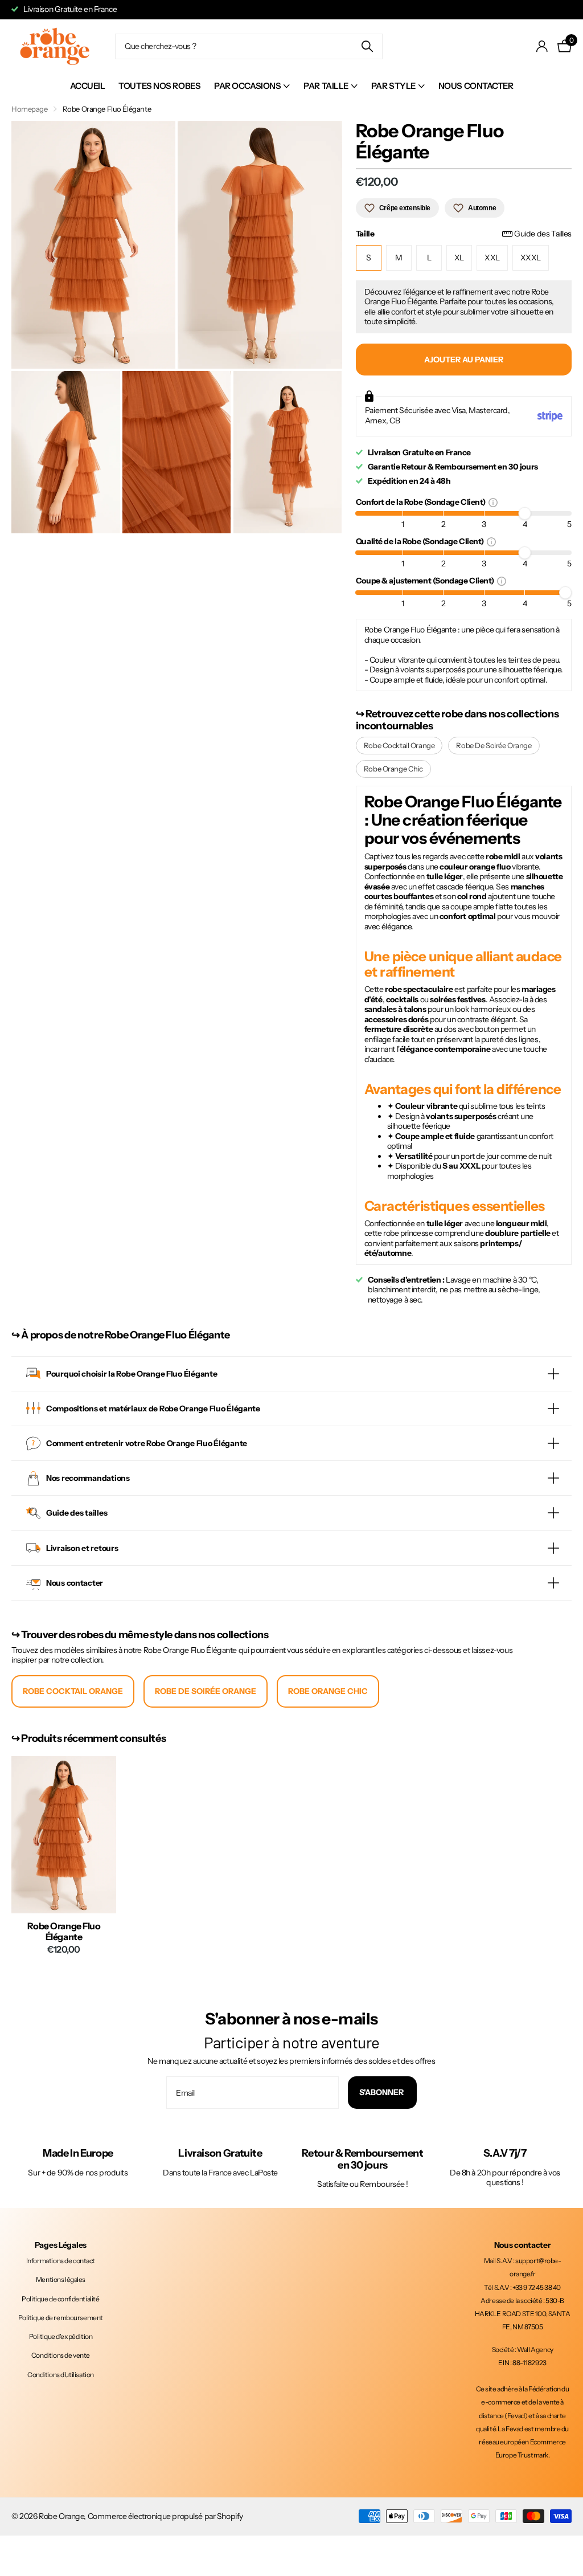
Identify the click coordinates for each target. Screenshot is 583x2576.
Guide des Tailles (543, 234)
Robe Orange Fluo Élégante (64, 1932)
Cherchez (367, 46)
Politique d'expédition (61, 2336)
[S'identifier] (542, 46)
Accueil (88, 86)
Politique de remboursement (61, 2318)
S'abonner (382, 2092)
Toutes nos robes (159, 86)
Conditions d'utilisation (61, 2375)
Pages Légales (61, 2245)
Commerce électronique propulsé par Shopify (165, 2516)
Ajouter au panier (464, 360)
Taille (464, 234)
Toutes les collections (252, 86)
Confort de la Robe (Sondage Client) (422, 502)
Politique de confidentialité (60, 2299)
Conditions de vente (61, 2355)
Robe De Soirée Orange (494, 745)
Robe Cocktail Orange (399, 745)
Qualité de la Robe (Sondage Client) (421, 541)
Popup (493, 502)
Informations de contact (61, 2261)
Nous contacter (476, 86)
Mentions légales (61, 2279)
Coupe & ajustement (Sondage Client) (426, 580)
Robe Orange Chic (393, 769)
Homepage (30, 109)
